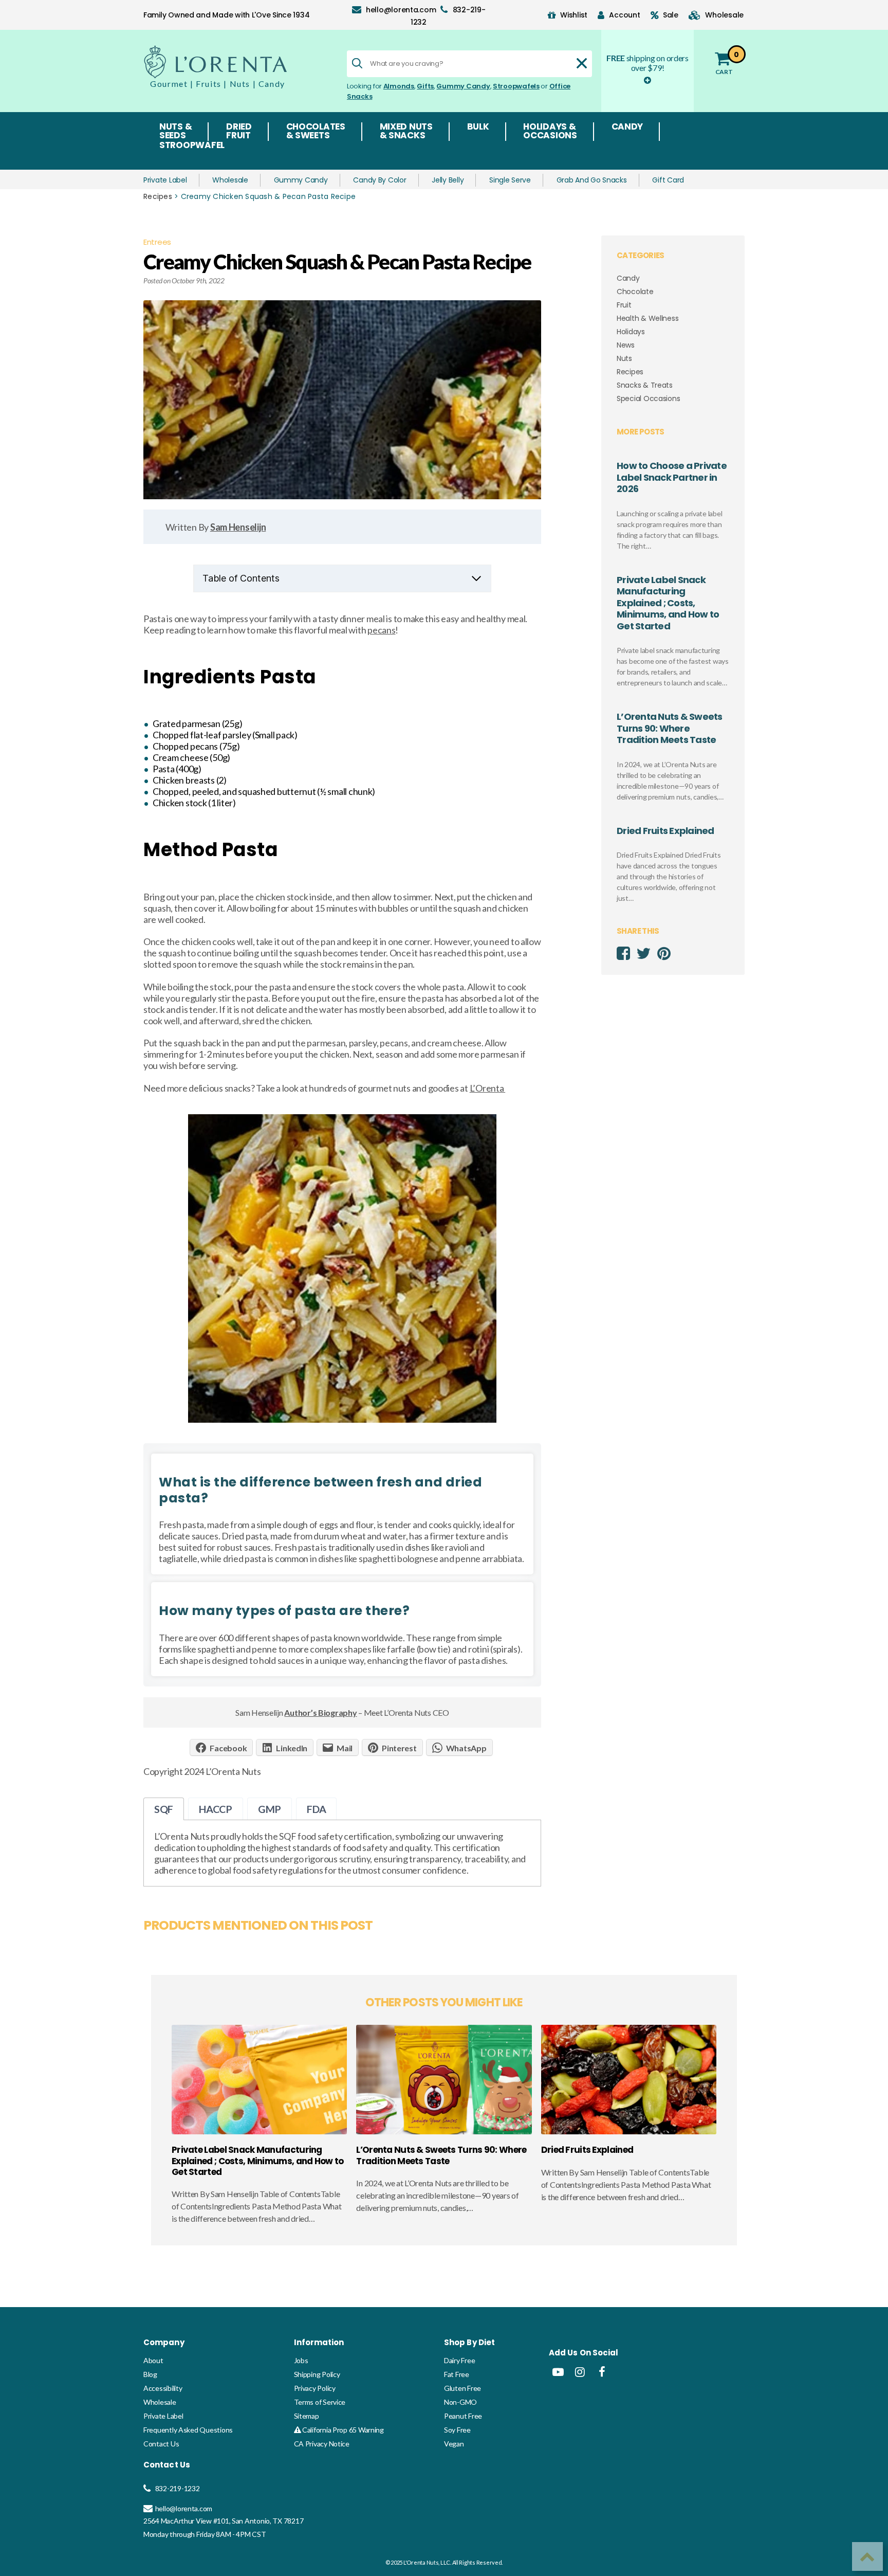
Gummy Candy (463, 86)
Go (720, 2403)
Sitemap (307, 2416)
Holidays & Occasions (550, 132)
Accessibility (163, 2388)
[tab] (164, 1809)
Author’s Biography (320, 1712)
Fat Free (457, 2374)
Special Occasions (648, 398)
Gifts (425, 86)
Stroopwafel (192, 146)
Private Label (165, 180)
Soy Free (457, 2430)
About (153, 2360)
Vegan (454, 2444)
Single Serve (510, 180)
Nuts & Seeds (175, 132)
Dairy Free (459, 2360)
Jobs (301, 2360)
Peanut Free (463, 2416)
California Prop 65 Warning (342, 2430)
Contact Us (161, 2444)
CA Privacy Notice (322, 2444)
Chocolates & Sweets (316, 132)
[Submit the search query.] (357, 63)
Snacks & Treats (645, 385)
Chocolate (635, 292)
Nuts (624, 358)
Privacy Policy (315, 2388)
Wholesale (230, 180)
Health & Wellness (647, 318)
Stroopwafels (516, 86)
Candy (627, 128)
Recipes (158, 196)
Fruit (624, 305)
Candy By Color (380, 180)
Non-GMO (460, 2402)
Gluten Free (462, 2388)
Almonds (399, 86)
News (626, 345)
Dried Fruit (239, 132)
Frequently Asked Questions (188, 2430)
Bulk (478, 128)
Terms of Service (320, 2402)
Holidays (631, 332)
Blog (150, 2374)
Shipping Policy (317, 2374)
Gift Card (668, 180)
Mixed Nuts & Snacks (406, 132)
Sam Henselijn (238, 527)
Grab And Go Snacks (592, 180)
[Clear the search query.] (582, 63)
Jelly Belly (448, 180)
